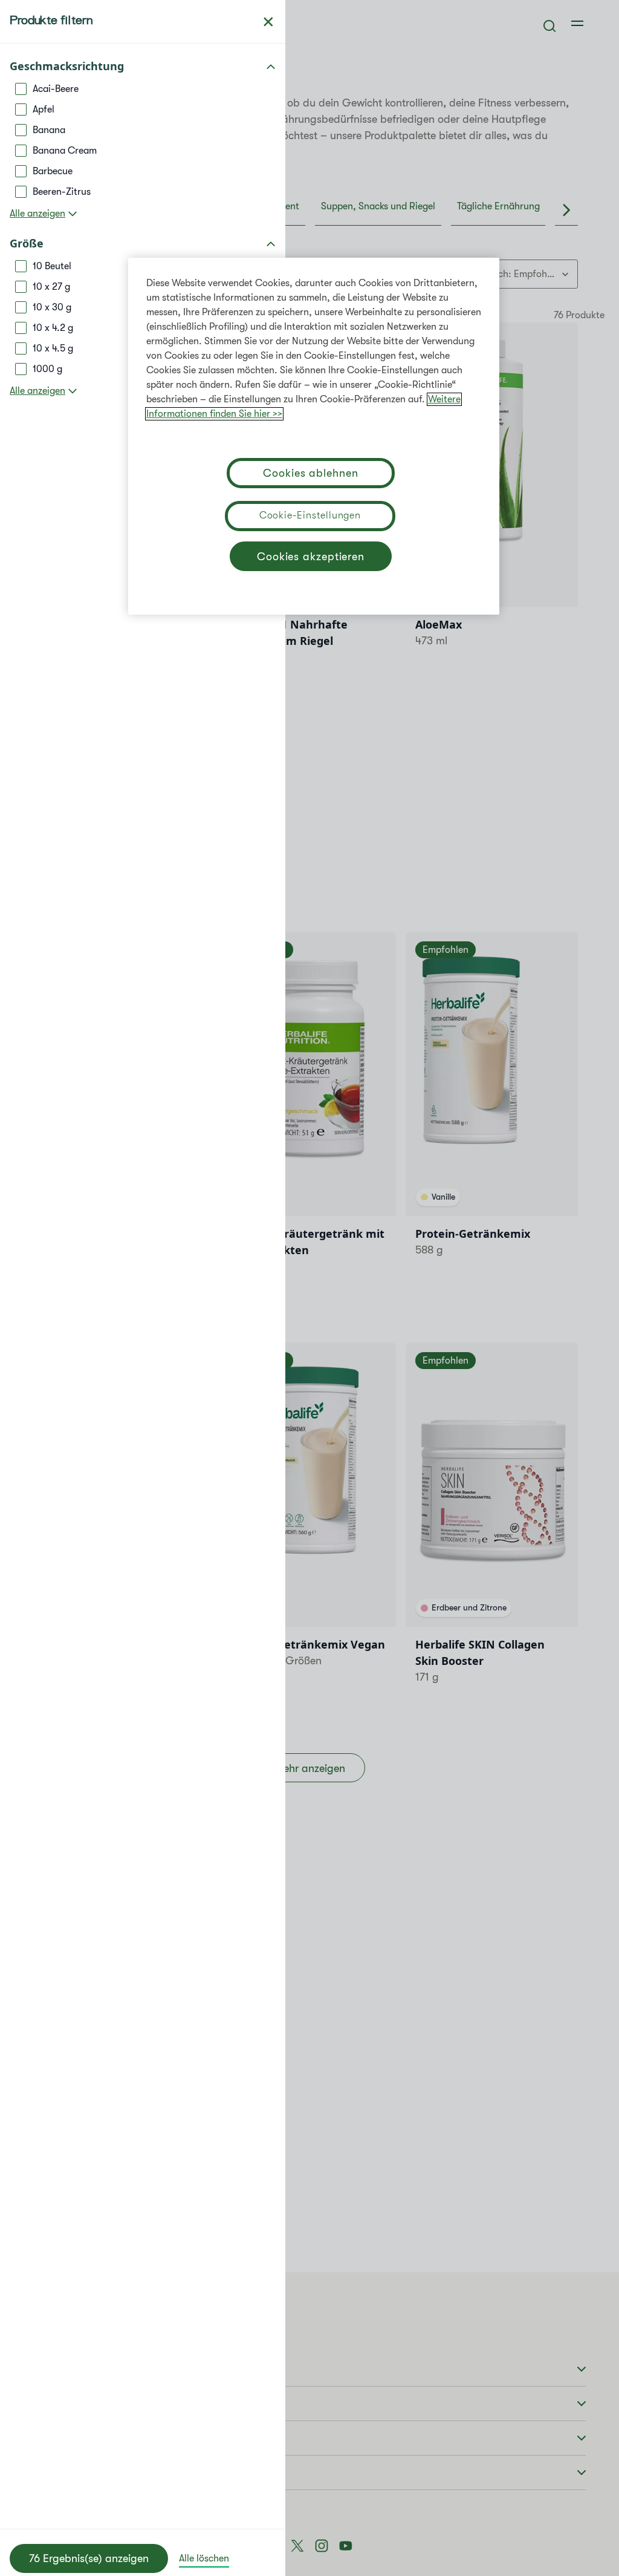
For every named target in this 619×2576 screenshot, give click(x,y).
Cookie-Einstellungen (310, 515)
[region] (314, 436)
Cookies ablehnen (310, 473)
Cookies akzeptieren (311, 557)
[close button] (268, 22)
